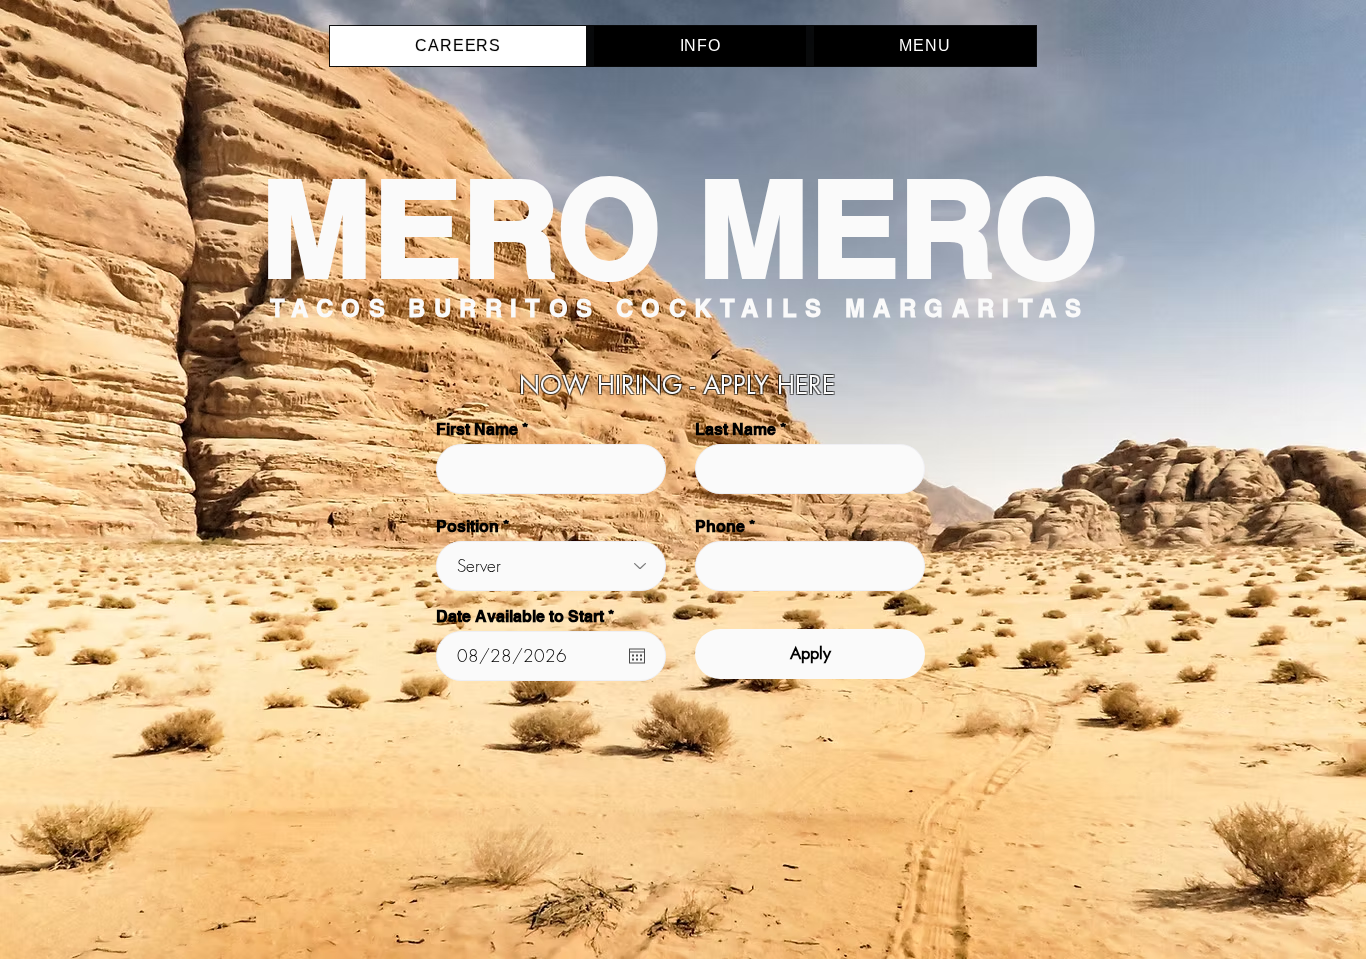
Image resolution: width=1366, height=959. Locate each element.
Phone (720, 527)
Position (467, 527)
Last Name (735, 430)
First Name (477, 430)
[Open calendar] (637, 656)
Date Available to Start (529, 617)
